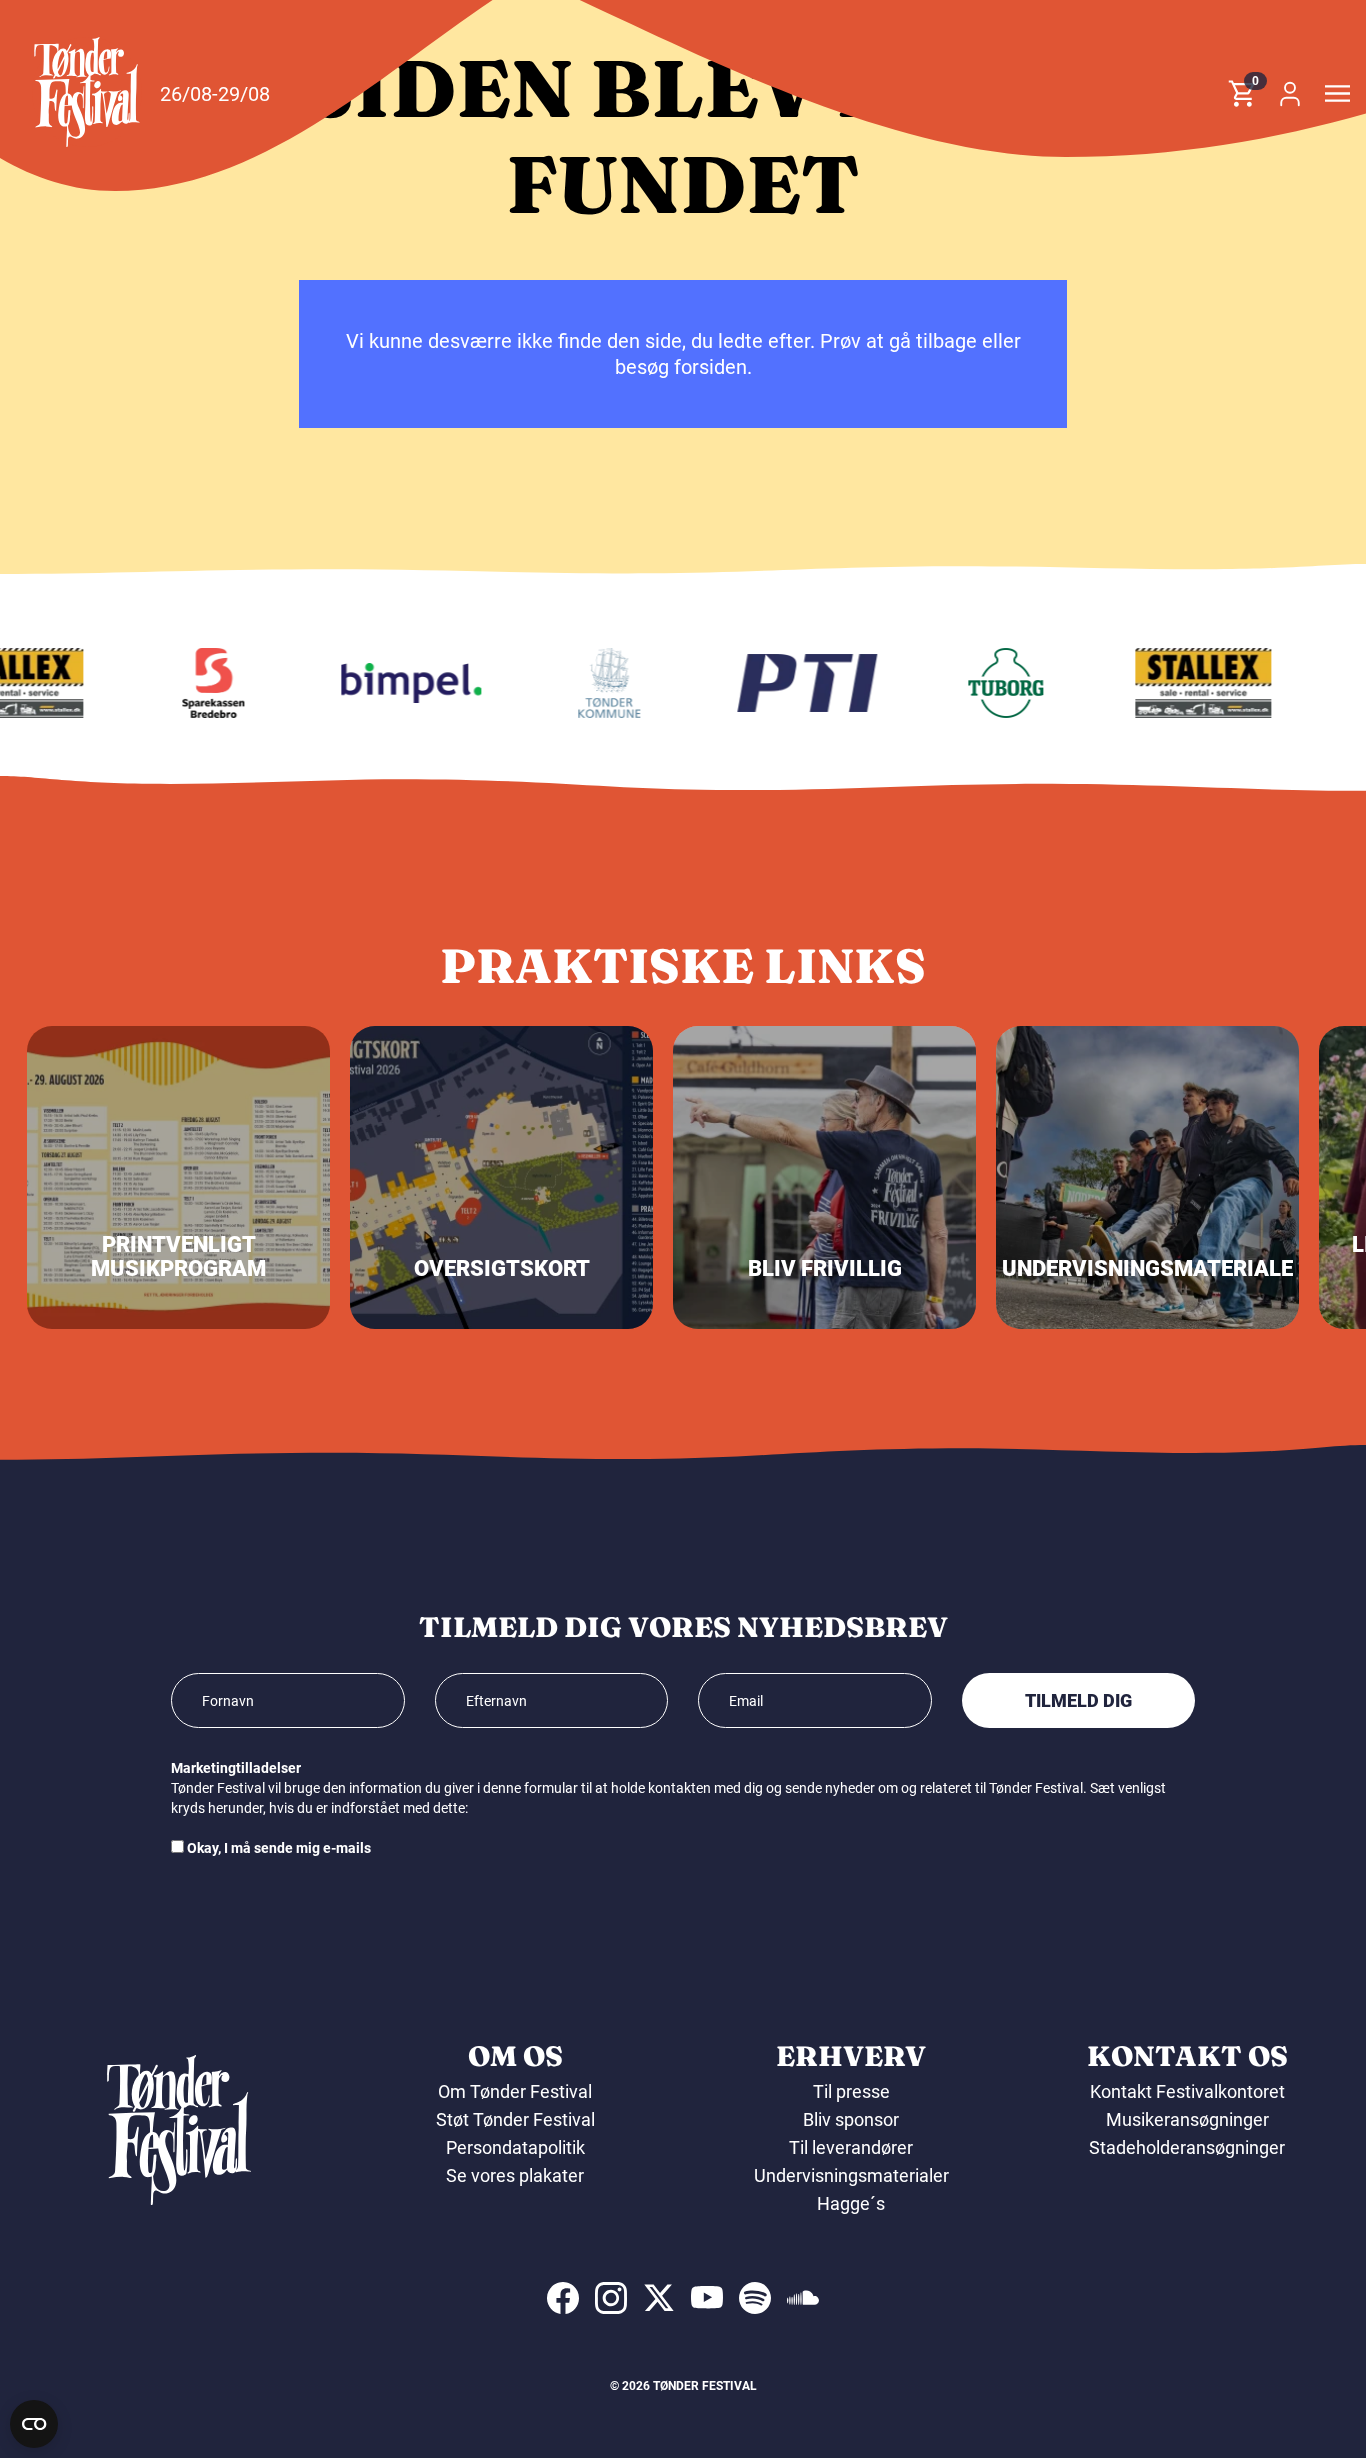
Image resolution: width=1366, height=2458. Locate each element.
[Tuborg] (987, 683)
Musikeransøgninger (1187, 2119)
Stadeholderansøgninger (1187, 2147)
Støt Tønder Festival (515, 2119)
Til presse (851, 2091)
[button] (87, 92)
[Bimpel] (393, 683)
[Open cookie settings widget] (34, 2424)
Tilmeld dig (1078, 1700)
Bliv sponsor (851, 2119)
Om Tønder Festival (515, 2091)
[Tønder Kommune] (591, 683)
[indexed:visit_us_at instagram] (611, 2298)
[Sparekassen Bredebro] (195, 683)
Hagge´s (851, 2203)
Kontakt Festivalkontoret (1187, 2091)
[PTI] (789, 683)
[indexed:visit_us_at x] (659, 2298)
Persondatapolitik (515, 2147)
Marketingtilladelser (236, 1768)
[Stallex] (1185, 683)
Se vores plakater (515, 2175)
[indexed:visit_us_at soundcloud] (803, 2298)
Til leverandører (851, 2147)
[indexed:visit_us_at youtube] (707, 2298)
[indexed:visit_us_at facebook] (563, 2298)
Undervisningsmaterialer (851, 2175)
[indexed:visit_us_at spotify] (755, 2298)
